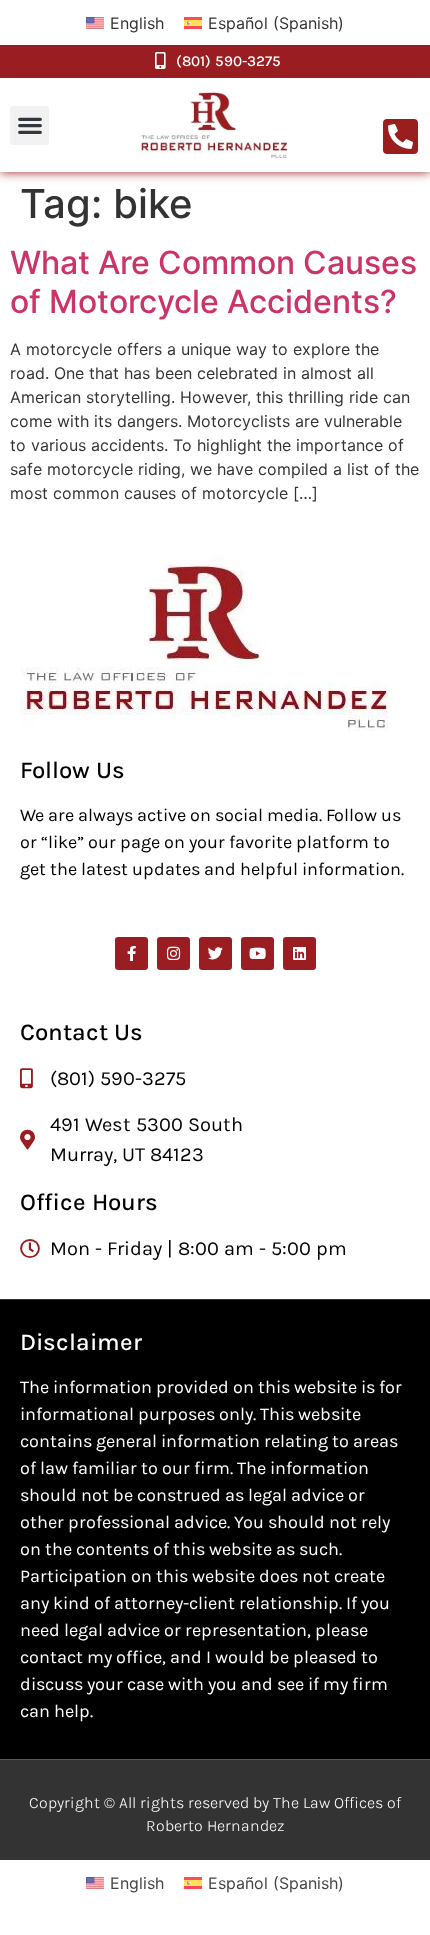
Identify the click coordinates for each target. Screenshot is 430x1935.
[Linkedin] (299, 953)
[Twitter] (215, 953)
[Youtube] (257, 953)
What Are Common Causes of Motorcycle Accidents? (213, 281)
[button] (29, 125)
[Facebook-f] (131, 953)
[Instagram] (173, 953)
